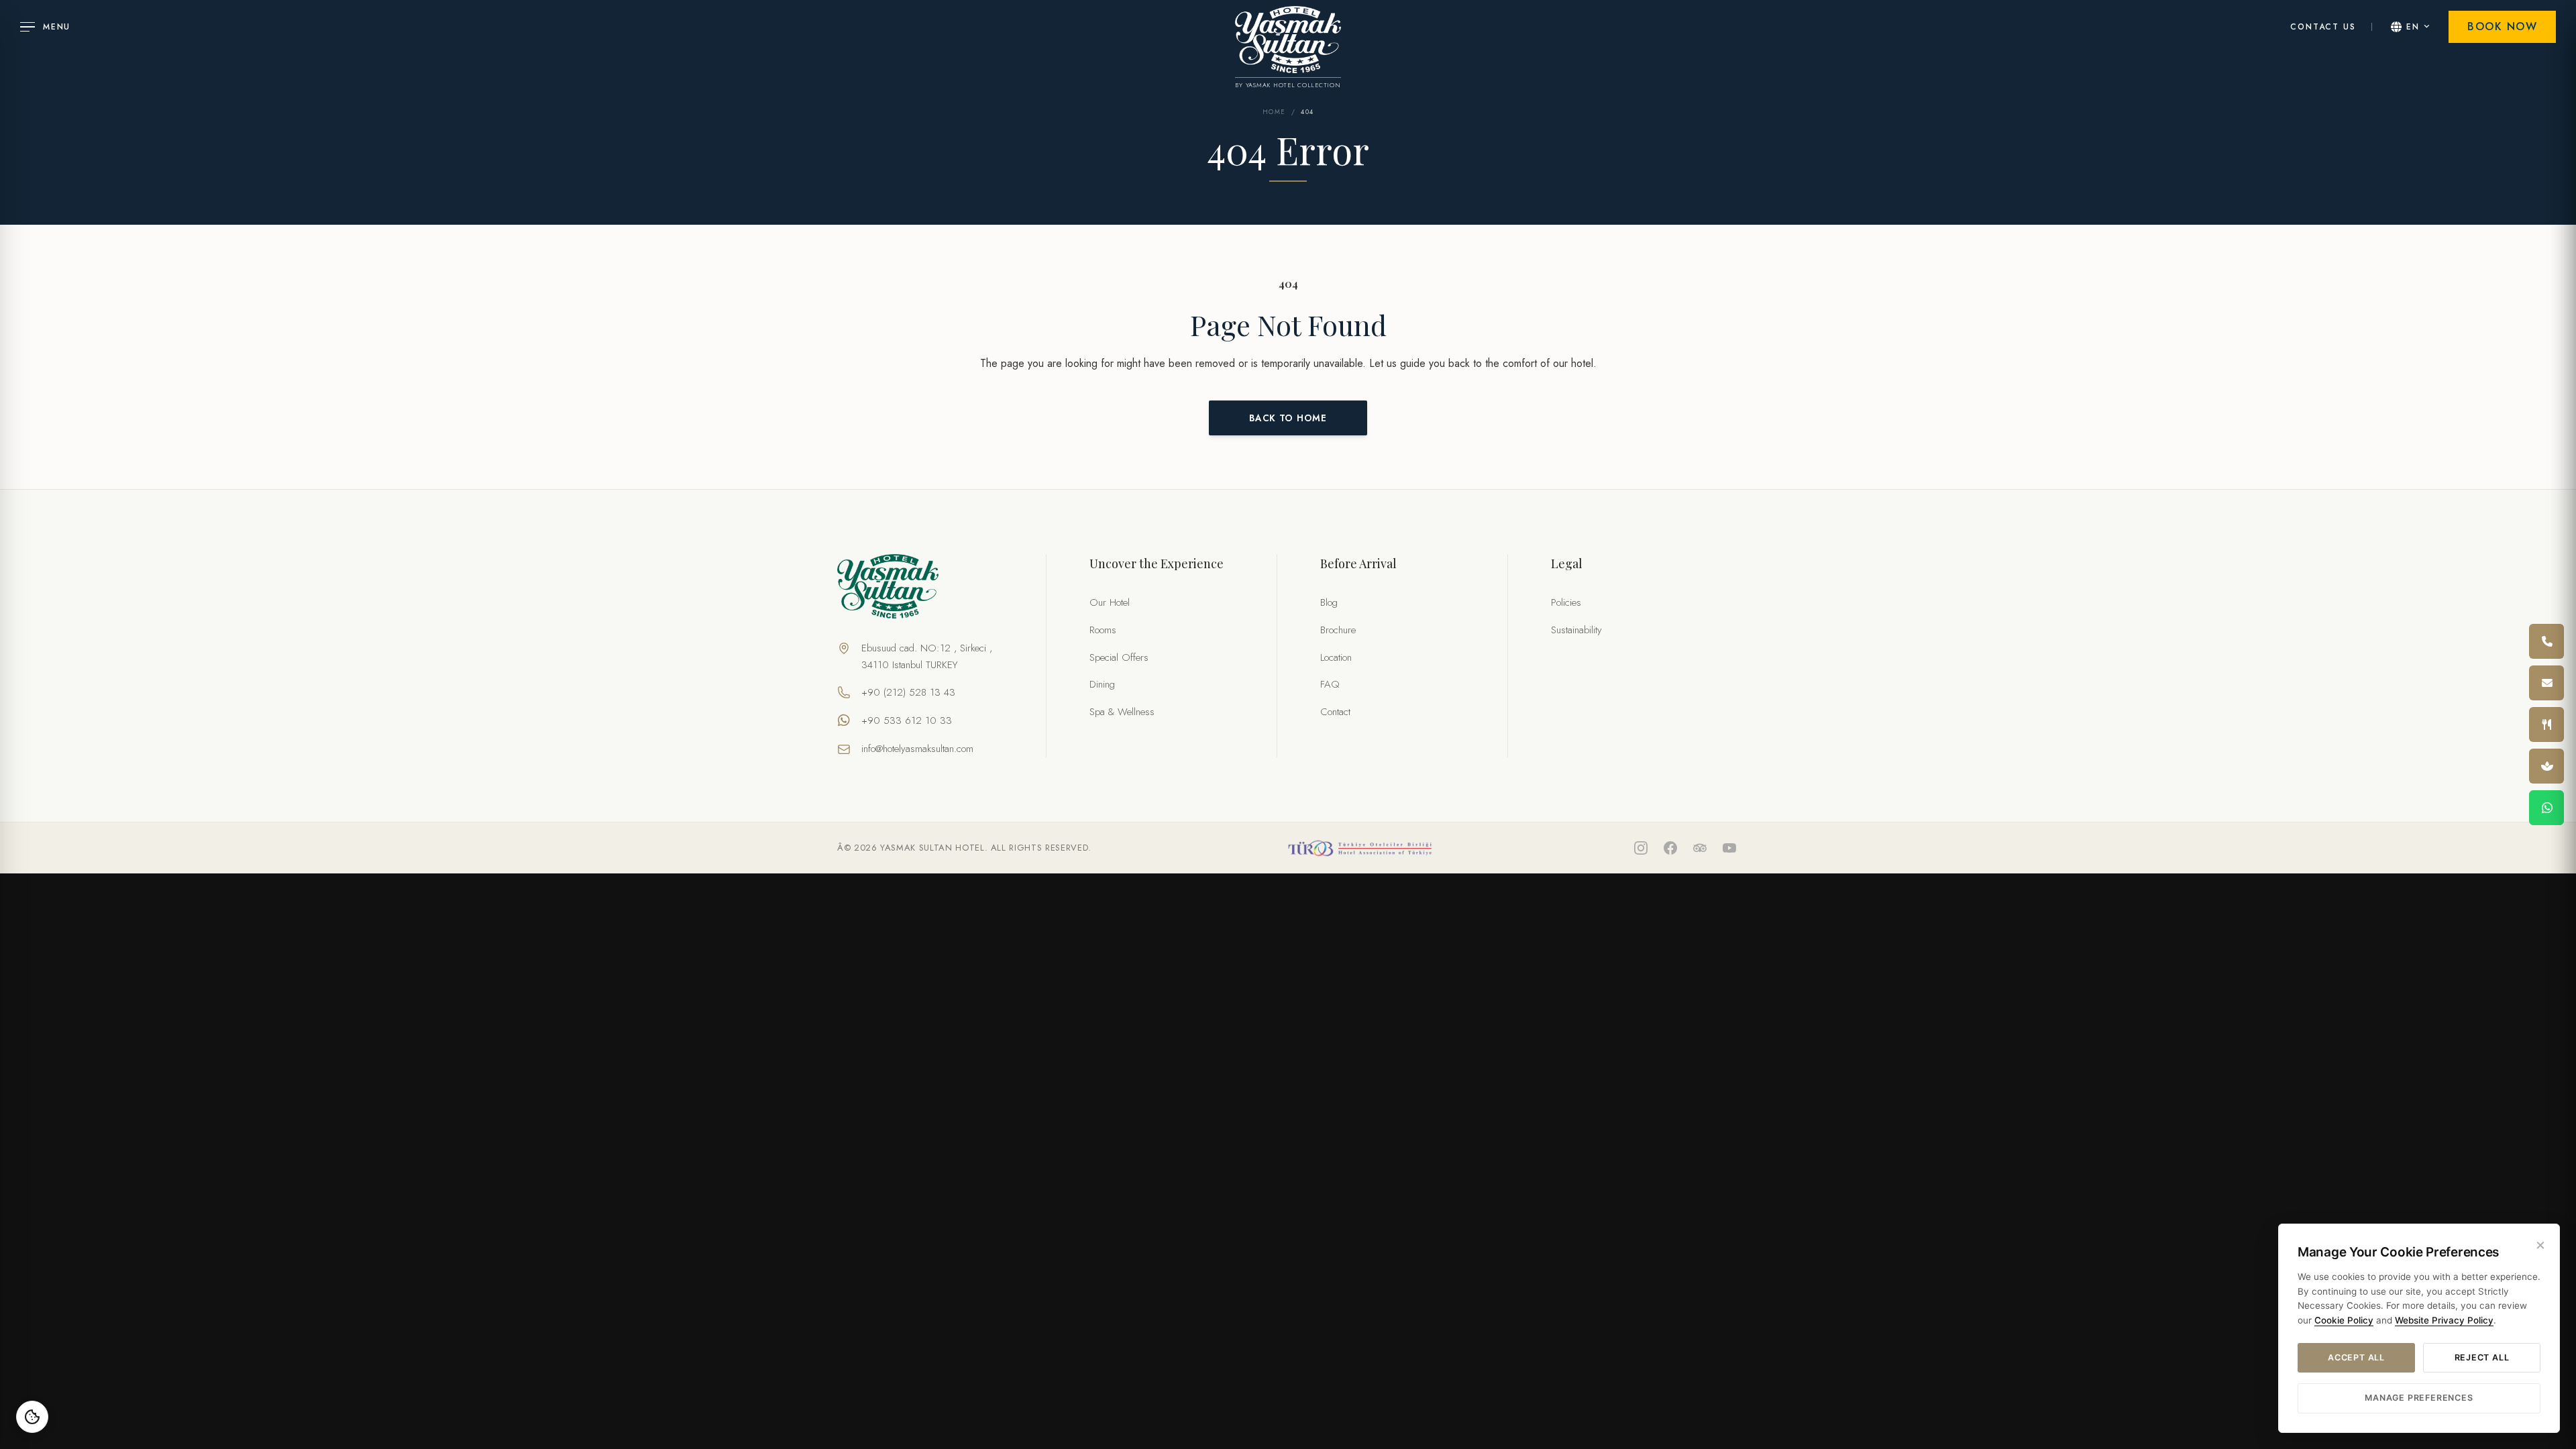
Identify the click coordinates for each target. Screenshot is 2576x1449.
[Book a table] (2546, 724)
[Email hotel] (2546, 683)
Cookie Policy (2344, 1320)
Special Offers (1119, 657)
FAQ (1330, 684)
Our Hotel (1110, 602)
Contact (1335, 712)
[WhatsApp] (2546, 808)
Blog (1329, 602)
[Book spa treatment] (2546, 766)
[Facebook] (1670, 848)
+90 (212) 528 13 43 (908, 692)
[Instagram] (1641, 848)
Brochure (1338, 630)
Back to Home (1288, 418)
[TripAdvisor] (1700, 848)
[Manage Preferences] (32, 1417)
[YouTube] (1729, 848)
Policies (1566, 602)
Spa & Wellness (1122, 712)
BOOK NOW (2502, 26)
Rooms (1103, 630)
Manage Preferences (2419, 1398)
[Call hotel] (2546, 641)
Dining (1102, 684)
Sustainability (1576, 630)
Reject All (2482, 1357)
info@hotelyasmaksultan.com (917, 749)
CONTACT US (2323, 27)
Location (1336, 657)
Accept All (2356, 1357)
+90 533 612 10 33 (907, 720)
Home (1274, 112)
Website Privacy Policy (2444, 1320)
